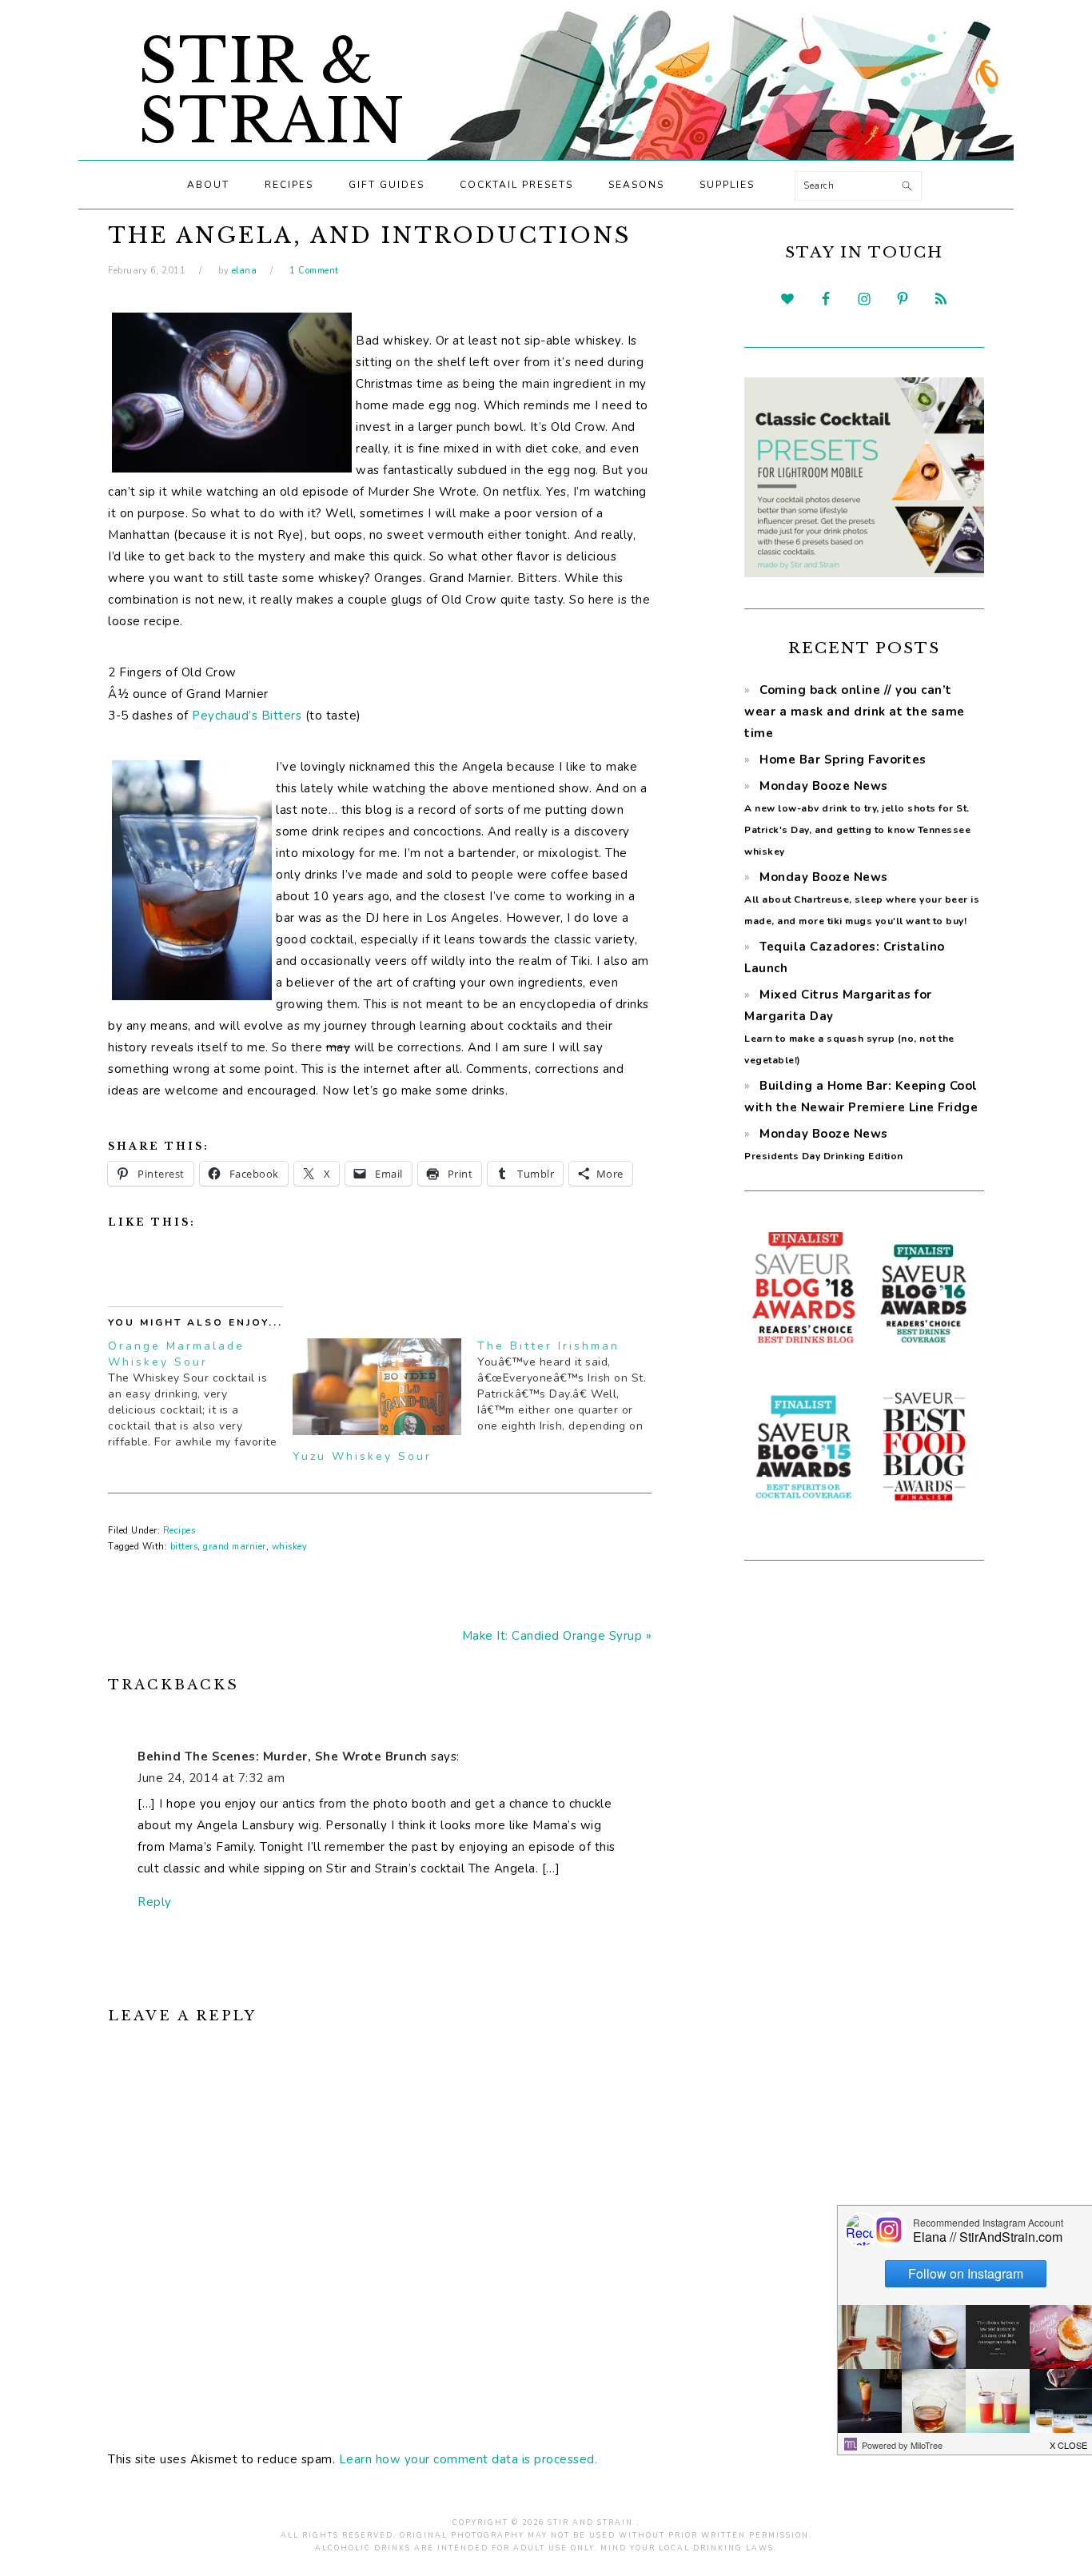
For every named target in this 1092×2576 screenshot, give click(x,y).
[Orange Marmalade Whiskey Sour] (200, 1394)
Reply (155, 1902)
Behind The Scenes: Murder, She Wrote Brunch (283, 1757)
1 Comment (314, 271)
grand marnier (235, 1547)
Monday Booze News (862, 898)
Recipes (179, 1531)
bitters (184, 1547)
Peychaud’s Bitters (247, 716)
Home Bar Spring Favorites (843, 760)
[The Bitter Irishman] (570, 1386)
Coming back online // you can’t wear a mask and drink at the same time (855, 712)
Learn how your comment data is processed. (468, 2459)
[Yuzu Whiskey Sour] (377, 1387)
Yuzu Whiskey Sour (362, 1456)
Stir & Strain (272, 91)
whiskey (290, 1547)
